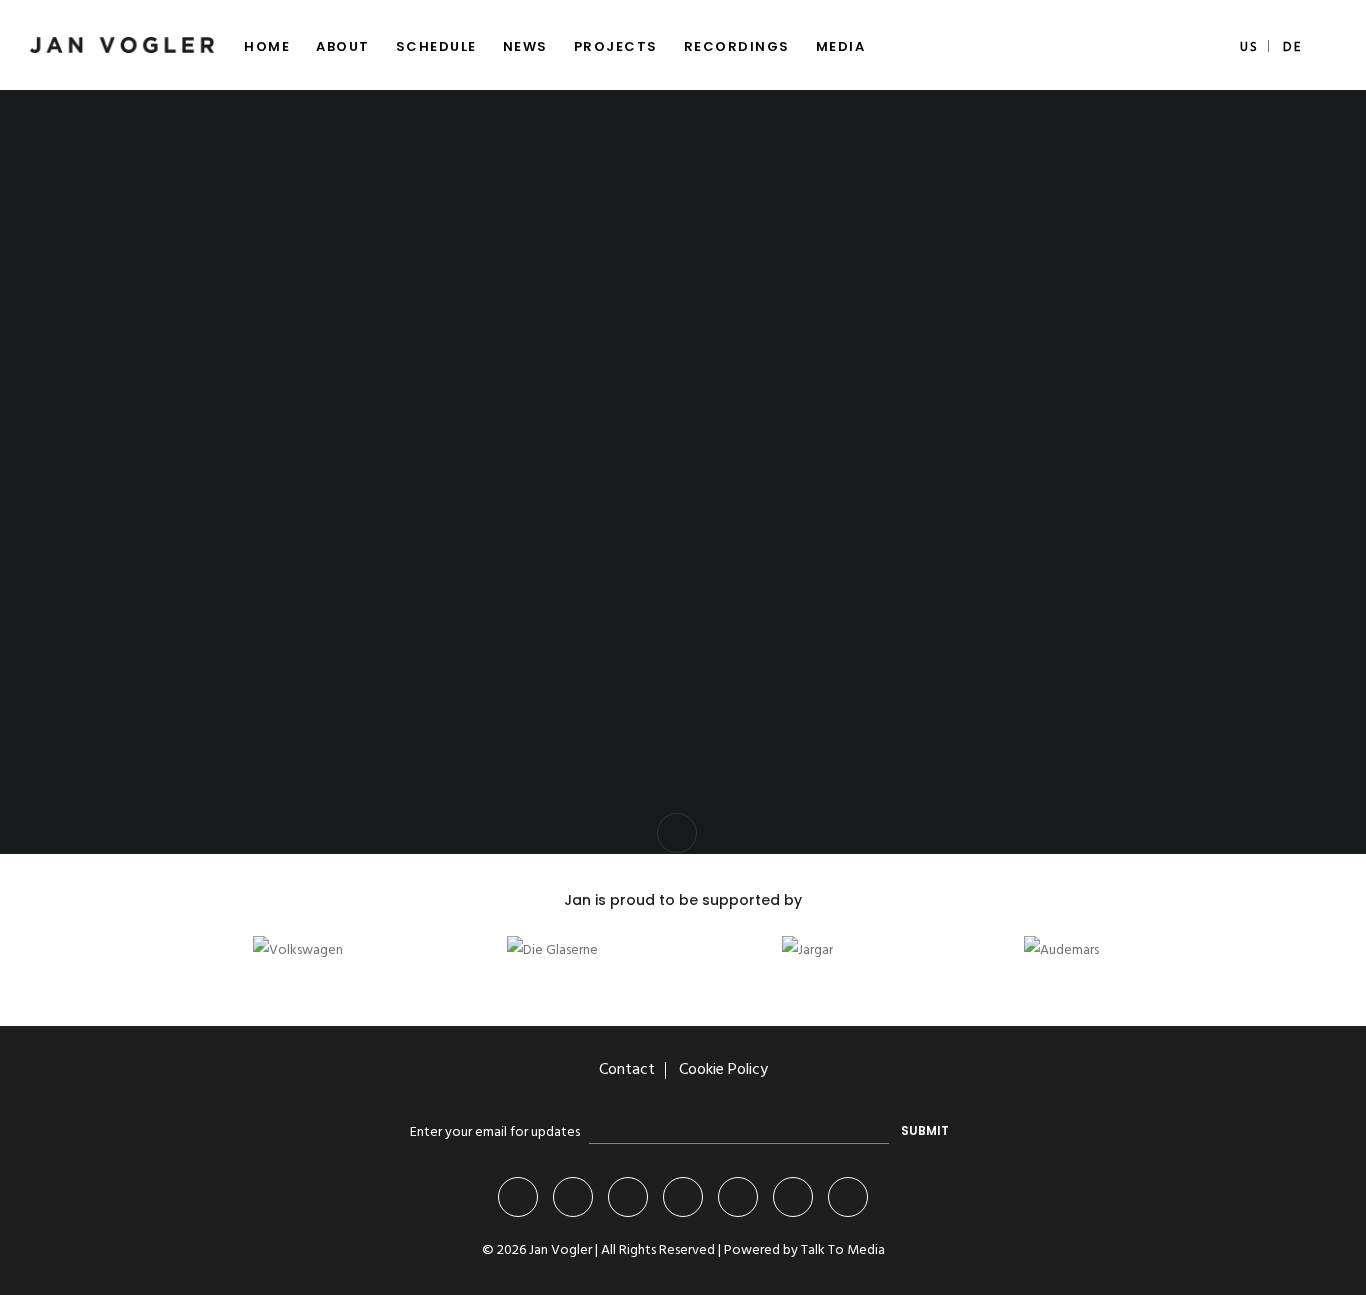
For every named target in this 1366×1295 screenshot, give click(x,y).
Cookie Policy (723, 1070)
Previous (668, 980)
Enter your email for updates (495, 1132)
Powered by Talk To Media (804, 1250)
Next (724, 980)
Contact (627, 1070)
